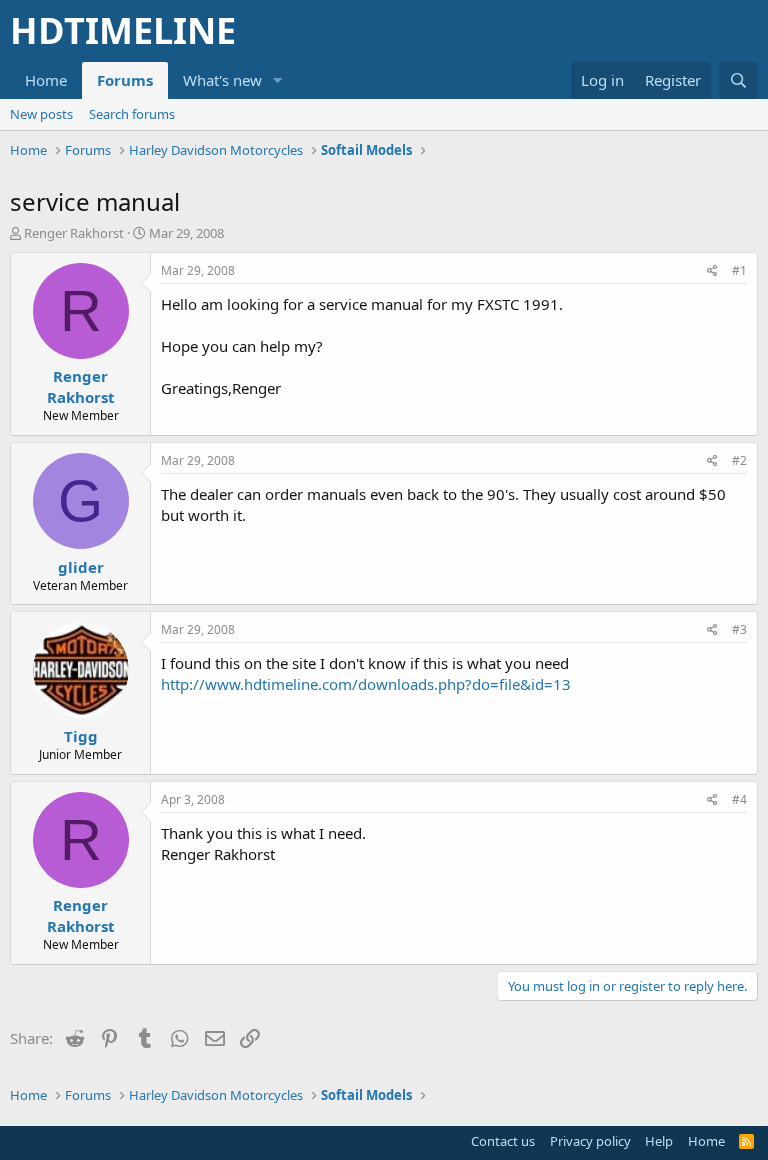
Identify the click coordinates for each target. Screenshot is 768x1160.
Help (659, 1141)
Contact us (503, 1141)
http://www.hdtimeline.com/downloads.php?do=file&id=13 (366, 684)
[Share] (712, 271)
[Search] (738, 80)
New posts (41, 114)
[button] (278, 80)
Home (46, 80)
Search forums (132, 114)
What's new (222, 80)
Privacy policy (590, 1141)
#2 (739, 460)
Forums (125, 80)
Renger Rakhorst (74, 233)
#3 (739, 629)
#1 (739, 270)
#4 (739, 799)
